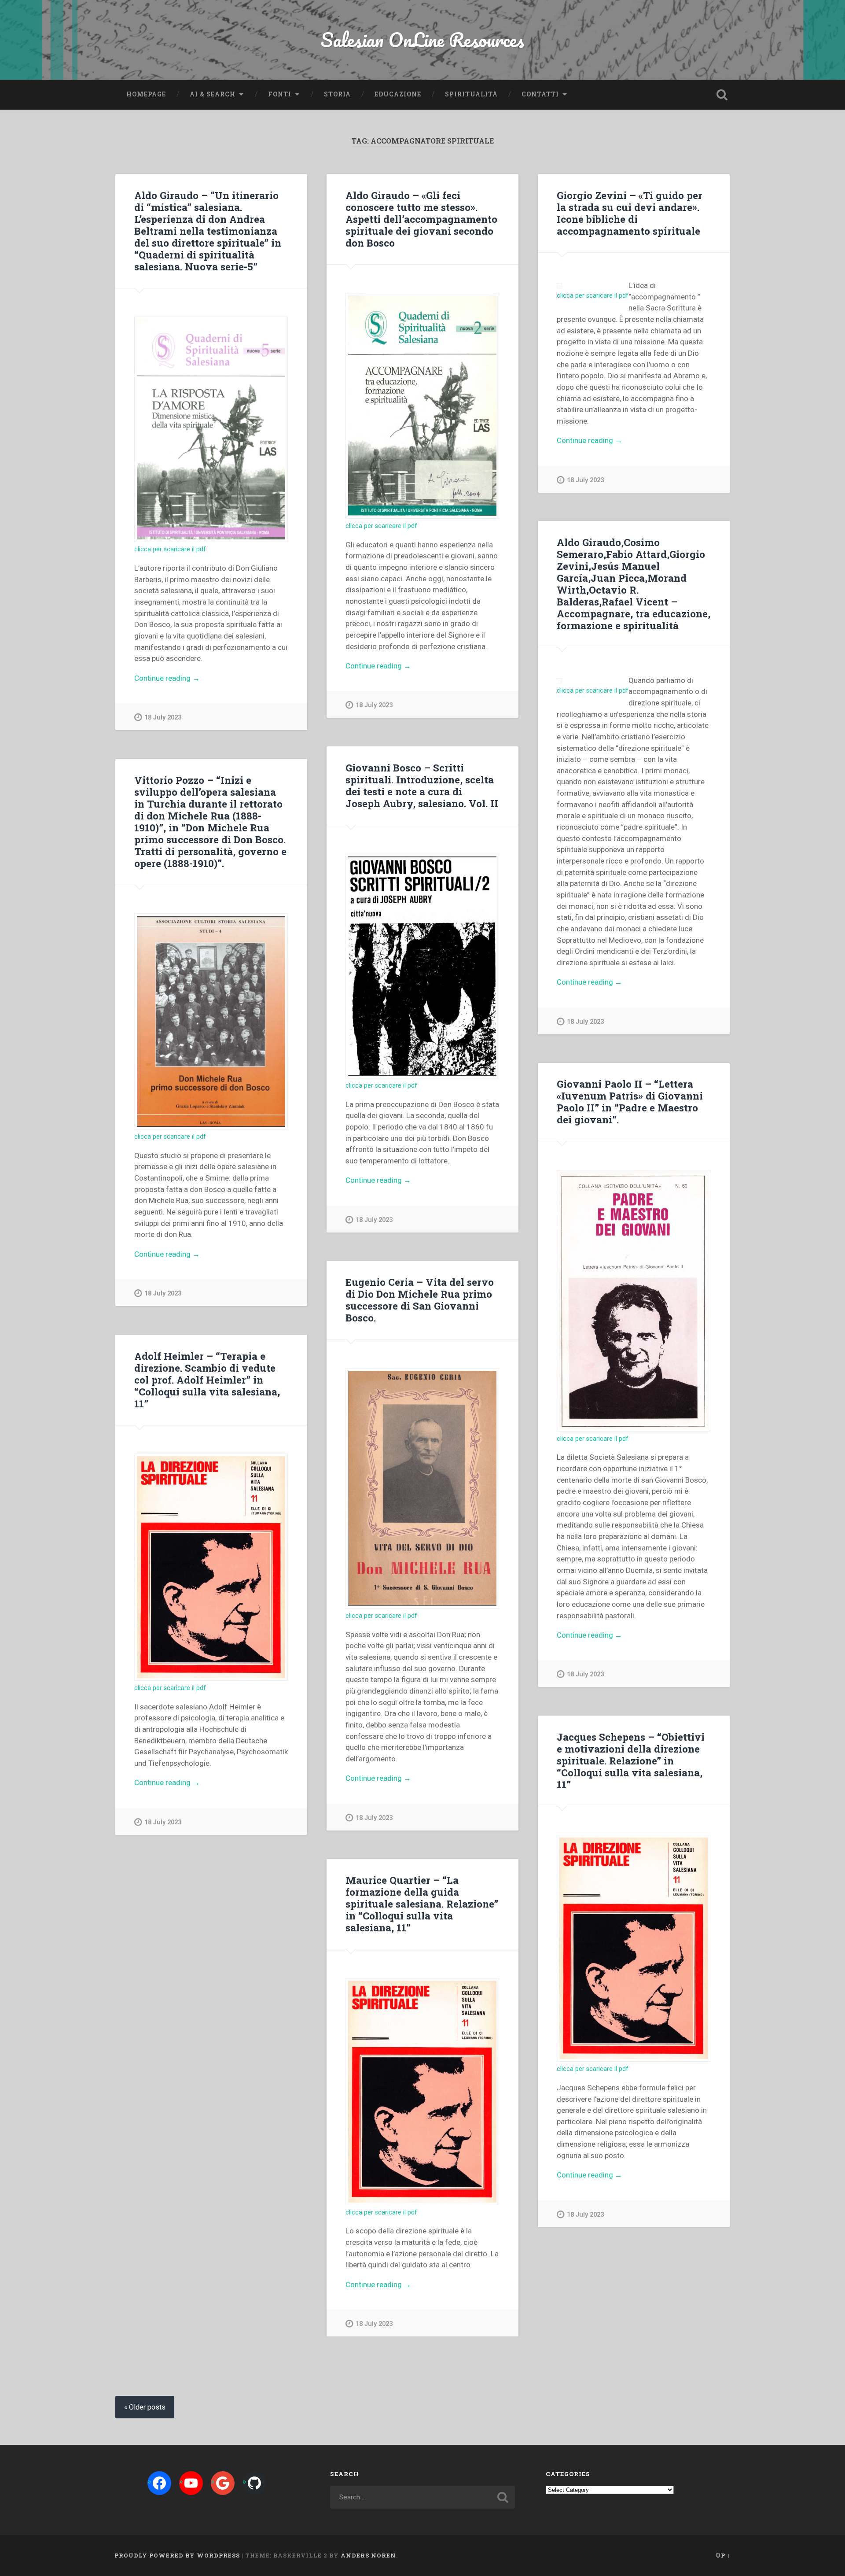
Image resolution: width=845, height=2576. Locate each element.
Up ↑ (723, 2555)
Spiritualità (471, 94)
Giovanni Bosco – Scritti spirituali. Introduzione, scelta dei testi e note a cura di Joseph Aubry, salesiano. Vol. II (422, 785)
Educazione (398, 94)
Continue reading (187, 679)
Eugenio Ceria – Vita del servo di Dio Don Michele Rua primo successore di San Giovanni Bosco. (420, 1300)
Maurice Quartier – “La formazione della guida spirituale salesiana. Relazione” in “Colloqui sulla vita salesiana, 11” (422, 1904)
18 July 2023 (163, 718)
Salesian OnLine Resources (422, 39)
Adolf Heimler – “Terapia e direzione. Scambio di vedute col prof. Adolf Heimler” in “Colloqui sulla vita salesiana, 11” (207, 1380)
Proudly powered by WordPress (177, 2555)
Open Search (722, 95)
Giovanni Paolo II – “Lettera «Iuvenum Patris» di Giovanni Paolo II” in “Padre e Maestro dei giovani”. (630, 1102)
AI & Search (213, 94)
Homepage (146, 94)
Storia (337, 94)
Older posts (147, 2407)
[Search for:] (422, 2497)
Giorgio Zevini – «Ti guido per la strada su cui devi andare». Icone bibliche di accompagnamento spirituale (630, 213)
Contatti (540, 94)
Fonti (280, 94)
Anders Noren (368, 2555)
